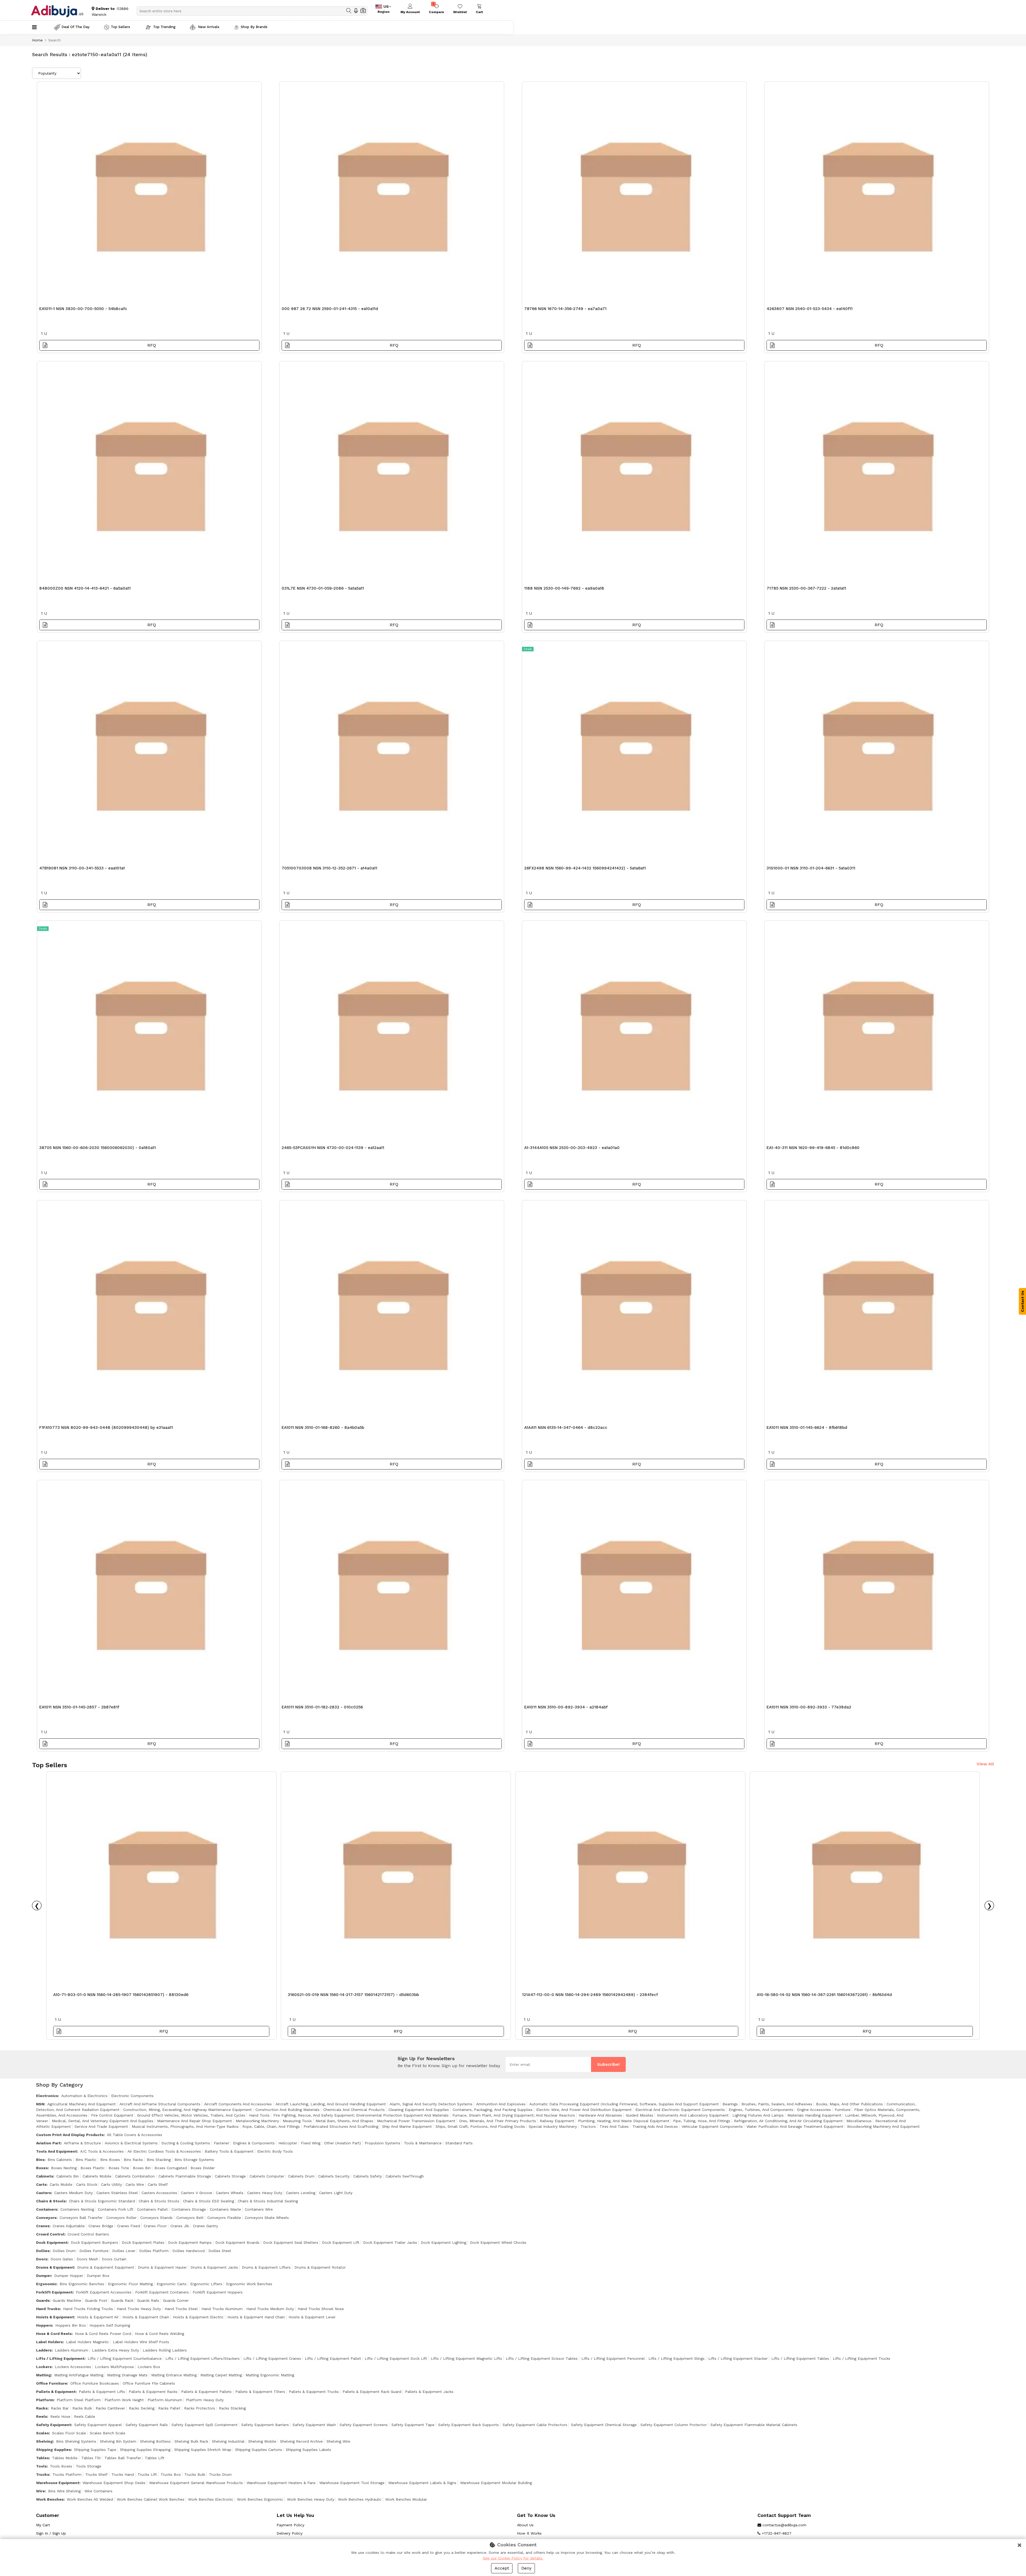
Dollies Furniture (94, 2251)
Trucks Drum (220, 2474)
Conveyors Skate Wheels (267, 2218)
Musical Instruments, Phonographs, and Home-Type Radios (185, 2126)
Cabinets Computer (267, 2176)
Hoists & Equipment (55, 2317)
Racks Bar (60, 2408)
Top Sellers (121, 27)
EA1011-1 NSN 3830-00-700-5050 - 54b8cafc (83, 309)
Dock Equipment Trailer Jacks (390, 2242)
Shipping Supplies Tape (95, 2450)
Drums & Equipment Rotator (320, 2267)
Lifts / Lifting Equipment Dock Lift (396, 2358)
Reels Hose (60, 2416)
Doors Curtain (114, 2259)
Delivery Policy (289, 2533)
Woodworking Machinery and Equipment (883, 2126)
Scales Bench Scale (108, 2433)
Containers (47, 2209)
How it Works (529, 2533)
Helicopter (288, 2143)
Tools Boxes (61, 2466)
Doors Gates (62, 2259)
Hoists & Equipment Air (98, 2317)
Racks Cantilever (110, 2408)
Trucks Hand (123, 2474)
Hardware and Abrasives (600, 2115)
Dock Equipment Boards (237, 2242)
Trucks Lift (147, 2474)
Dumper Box (98, 2276)
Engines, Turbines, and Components (761, 2110)
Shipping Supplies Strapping (145, 2450)
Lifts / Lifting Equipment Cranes (272, 2358)
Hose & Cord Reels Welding (160, 2334)
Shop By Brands (254, 27)
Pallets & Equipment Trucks (314, 2392)
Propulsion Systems (382, 2143)
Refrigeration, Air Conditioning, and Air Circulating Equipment (788, 2121)
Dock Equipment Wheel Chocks (498, 2242)
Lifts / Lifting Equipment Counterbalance (125, 2358)
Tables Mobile (65, 2458)
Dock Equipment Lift (341, 2242)
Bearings (730, 2104)
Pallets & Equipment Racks (153, 2392)
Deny (526, 2568)
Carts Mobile (61, 2184)
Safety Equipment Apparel (98, 2425)
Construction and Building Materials (287, 2110)
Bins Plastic (86, 2160)
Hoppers (44, 2325)
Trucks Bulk (195, 2474)
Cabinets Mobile (97, 2176)
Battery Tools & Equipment (229, 2151)
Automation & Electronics (84, 2096)
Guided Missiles (640, 2115)
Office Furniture (52, 2383)
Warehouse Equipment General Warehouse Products (196, 2483)
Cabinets (45, 2176)
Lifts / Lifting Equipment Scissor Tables (542, 2358)
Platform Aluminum (165, 2400)
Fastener (221, 2143)
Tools (41, 2466)
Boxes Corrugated (171, 2168)
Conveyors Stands (156, 2218)
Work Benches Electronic (211, 2499)
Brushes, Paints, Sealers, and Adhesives (777, 2104)
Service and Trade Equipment (101, 2126)
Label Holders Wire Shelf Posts (141, 2342)
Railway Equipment (557, 2121)
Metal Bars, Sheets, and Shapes (344, 2121)
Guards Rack (122, 2300)
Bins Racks (133, 2160)
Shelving (44, 2441)
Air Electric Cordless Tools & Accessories (164, 2151)
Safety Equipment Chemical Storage (604, 2425)
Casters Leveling (301, 2193)
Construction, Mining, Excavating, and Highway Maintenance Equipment (187, 2110)
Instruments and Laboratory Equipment (693, 2115)
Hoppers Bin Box (71, 2325)
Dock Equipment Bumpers (94, 2242)
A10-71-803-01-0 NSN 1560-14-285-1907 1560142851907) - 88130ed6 (121, 1995)
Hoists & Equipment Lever (312, 2317)
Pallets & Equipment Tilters (260, 2392)
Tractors (588, 2126)
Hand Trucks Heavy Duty (139, 2309)
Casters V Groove (197, 2193)
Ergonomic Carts (172, 2284)
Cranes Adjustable (69, 2226)
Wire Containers (98, 2491)
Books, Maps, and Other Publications (849, 2104)
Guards (43, 2300)
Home (37, 40)
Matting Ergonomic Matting (270, 2375)
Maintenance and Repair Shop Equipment (195, 2121)
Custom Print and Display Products (70, 2135)
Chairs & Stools (51, 2201)
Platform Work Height (124, 2400)
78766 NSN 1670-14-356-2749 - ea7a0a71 (565, 309)
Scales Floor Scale (69, 2433)
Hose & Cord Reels (54, 2334)
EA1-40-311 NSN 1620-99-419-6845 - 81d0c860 (813, 1148)
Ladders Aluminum (71, 2350)
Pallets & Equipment (56, 2392)
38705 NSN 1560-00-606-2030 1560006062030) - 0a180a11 (98, 1148)
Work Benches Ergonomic (260, 2499)
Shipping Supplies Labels (308, 2450)
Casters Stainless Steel (117, 2193)
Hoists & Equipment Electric (198, 2317)
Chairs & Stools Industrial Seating (268, 2201)
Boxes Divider (203, 2168)
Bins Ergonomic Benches (82, 2284)
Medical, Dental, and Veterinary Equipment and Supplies (103, 2121)
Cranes (43, 2226)
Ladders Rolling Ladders (165, 2350)
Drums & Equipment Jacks (214, 2267)
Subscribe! (608, 2064)
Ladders (44, 2350)
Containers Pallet (152, 2209)
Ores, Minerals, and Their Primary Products (498, 2121)
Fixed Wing (311, 2143)
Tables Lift (155, 2458)
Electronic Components (132, 2096)
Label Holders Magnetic (88, 2342)
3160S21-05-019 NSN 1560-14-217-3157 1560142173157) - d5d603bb (353, 1995)
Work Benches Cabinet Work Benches (151, 2499)
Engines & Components (254, 2143)
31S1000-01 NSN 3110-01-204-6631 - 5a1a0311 (811, 868)
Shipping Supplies (53, 2450)
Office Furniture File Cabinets (149, 2383)
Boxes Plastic (93, 2168)
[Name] (349, 11)
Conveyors (46, 2218)
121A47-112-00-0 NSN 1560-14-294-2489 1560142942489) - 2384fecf (590, 1995)
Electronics (47, 2096)
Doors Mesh (87, 2259)
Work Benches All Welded (90, 2499)
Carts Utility (111, 2184)
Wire (40, 2491)
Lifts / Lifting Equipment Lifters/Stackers (203, 2358)
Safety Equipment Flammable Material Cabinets (754, 2425)
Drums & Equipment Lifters (266, 2267)
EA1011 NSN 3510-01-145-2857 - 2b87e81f (79, 1707)
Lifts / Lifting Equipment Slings (677, 2358)
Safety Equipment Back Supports (469, 2425)
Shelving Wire (338, 2441)
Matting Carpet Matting (221, 2375)
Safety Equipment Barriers (265, 2425)
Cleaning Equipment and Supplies (419, 2110)
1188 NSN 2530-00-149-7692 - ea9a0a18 (564, 588)
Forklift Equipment (54, 2292)
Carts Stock (87, 2184)
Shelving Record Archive (301, 2441)
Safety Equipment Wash (314, 2425)
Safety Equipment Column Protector (674, 2425)
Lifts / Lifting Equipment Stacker (738, 2358)
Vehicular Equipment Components (712, 2126)
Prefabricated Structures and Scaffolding (341, 2126)
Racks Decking (142, 2408)
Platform (45, 2400)
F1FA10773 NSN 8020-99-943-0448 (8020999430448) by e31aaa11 (106, 1428)
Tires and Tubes (614, 2126)
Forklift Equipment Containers (162, 2292)
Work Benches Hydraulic (360, 2499)
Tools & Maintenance (423, 2143)
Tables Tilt (91, 2458)
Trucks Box (171, 2474)
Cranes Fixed (129, 2226)
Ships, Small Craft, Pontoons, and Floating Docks (480, 2126)
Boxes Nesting (64, 2168)
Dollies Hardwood (189, 2251)
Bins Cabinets (60, 2160)
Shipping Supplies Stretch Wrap (203, 2450)
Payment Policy (290, 2525)
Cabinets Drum (301, 2176)
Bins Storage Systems (194, 2160)
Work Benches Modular (406, 2499)
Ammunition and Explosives (501, 2104)
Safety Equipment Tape (413, 2425)
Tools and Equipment (57, 2151)
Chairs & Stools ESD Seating (209, 2201)
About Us (525, 2525)
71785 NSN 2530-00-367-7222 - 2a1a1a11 (806, 588)
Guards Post (96, 2300)
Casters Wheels (230, 2193)
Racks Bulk (82, 2408)
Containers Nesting (77, 2209)
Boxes (42, 2168)
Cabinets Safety (368, 2176)
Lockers (44, 2367)
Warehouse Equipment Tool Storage (352, 2483)
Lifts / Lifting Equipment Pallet (333, 2358)
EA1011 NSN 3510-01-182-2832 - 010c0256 (322, 1707)
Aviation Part (48, 2143)
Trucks (43, 2474)
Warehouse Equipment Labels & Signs (422, 2483)
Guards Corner (176, 2300)
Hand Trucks (48, 2309)
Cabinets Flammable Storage (185, 2176)
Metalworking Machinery (257, 2121)
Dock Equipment (52, 2242)
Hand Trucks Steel (181, 2309)
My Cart (43, 2525)
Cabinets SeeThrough (405, 2176)
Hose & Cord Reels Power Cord (103, 2334)
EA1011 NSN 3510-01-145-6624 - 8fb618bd (807, 1428)
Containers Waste (225, 2209)
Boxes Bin (142, 2168)
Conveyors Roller (121, 2218)
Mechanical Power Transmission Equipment (416, 2121)
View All (985, 1764)
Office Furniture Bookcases (95, 2383)
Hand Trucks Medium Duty (270, 2309)
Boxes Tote (119, 2168)
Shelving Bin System (118, 2441)
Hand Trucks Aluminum (222, 2309)
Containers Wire (259, 2209)
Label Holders (49, 2342)
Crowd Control (50, 2234)
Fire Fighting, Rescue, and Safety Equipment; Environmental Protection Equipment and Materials (361, 2115)
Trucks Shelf (96, 2474)
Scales (42, 2433)
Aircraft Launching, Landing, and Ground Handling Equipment (331, 2104)
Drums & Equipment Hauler (162, 2267)
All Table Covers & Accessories (135, 2135)
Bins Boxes (110, 2160)
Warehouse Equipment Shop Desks (114, 2483)
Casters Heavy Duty (265, 2193)
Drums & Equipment (55, 2267)
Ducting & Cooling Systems (186, 2143)
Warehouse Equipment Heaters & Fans (281, 2483)
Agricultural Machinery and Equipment (81, 2104)
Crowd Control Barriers (88, 2234)
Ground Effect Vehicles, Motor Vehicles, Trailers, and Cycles (191, 2115)
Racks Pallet (169, 2408)
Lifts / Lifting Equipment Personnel (613, 2358)
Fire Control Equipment (112, 2115)
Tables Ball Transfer (123, 2458)
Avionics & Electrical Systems (131, 2143)
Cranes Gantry (205, 2226)
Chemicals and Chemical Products (354, 2110)
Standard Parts (459, 2143)
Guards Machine (67, 2300)
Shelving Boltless (155, 2441)
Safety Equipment (54, 2425)
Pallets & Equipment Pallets (206, 2392)
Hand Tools (259, 2115)
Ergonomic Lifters (206, 2284)
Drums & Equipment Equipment (106, 2267)
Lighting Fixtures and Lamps (758, 2115)
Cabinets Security (334, 2176)
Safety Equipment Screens (364, 2425)
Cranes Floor (155, 2226)
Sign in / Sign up (51, 2533)
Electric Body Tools (275, 2151)
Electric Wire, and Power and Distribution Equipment (584, 2110)
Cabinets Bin (68, 2176)
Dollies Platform (154, 2251)
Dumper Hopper (69, 2276)
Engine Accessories (814, 2110)
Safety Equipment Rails (147, 2425)
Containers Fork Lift (116, 2209)
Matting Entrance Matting (174, 2375)
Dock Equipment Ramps (190, 2242)
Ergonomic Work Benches (249, 2284)
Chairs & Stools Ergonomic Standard (102, 2201)
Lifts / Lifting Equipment (60, 2358)
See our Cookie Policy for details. (513, 2558)
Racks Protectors (200, 2408)
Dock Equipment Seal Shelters (291, 2242)
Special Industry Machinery (553, 2126)
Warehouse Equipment (58, 2483)
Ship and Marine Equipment (407, 2126)
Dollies (43, 2251)
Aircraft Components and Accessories (238, 2104)
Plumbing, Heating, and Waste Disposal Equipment (624, 2121)
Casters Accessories (159, 2193)
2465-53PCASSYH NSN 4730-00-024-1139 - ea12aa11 (333, 1148)
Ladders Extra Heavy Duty (115, 2350)
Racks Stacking (232, 2408)
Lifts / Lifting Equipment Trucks (862, 2358)
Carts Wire (135, 2184)
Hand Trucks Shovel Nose (321, 2309)
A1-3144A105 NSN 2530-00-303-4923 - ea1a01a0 (572, 1148)
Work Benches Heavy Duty (311, 2499)
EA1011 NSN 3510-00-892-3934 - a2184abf (566, 1707)
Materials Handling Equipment (814, 2115)
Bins (40, 2160)
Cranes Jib (180, 2226)
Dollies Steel (220, 2251)
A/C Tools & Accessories (102, 2151)
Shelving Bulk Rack (191, 2441)
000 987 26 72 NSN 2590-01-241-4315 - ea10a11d (330, 309)
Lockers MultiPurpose (114, 2367)
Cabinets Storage (230, 2176)
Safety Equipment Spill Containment (205, 2425)
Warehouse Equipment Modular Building (496, 2483)
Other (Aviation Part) (343, 2143)
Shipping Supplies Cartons (259, 2450)
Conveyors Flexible (224, 2218)
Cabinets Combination (135, 2176)
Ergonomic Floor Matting (130, 2284)
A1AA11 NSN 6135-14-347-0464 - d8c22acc (566, 1428)
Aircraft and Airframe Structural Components (160, 2104)
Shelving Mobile (262, 2441)
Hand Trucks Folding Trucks (88, 2309)
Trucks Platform (67, 2474)
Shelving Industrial (228, 2441)
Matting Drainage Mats (127, 2375)
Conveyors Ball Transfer (81, 2218)
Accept (502, 2568)
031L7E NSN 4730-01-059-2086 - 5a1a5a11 (323, 588)
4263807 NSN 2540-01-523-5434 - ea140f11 (810, 309)
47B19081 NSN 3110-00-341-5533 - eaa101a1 (82, 868)
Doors (42, 2259)
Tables (42, 2458)
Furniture (843, 2110)
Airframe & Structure (82, 2143)
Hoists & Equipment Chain (146, 2317)
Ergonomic (46, 2284)
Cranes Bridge (101, 2226)
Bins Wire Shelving (64, 2491)
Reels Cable (85, 2416)
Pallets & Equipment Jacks (429, 2392)
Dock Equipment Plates (143, 2242)
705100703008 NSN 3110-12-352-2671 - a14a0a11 (329, 868)
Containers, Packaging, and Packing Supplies (493, 2110)
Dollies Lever (124, 2251)
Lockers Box (149, 2367)
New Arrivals (208, 27)
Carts (41, 2184)
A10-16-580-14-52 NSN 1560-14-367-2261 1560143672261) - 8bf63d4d (824, 1995)
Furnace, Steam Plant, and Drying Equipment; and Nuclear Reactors (514, 2115)
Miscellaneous (859, 2121)
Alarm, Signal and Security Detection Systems (431, 2104)
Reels (42, 2416)
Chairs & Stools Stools (159, 2201)
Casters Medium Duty (73, 2193)
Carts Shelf (158, 2184)
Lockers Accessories (73, 2367)
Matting (44, 2375)
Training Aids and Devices (655, 2126)
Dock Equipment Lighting (444, 2242)
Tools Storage (89, 2466)
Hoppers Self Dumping (110, 2325)
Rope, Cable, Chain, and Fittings (271, 2126)
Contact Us (1023, 1301)
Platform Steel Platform (79, 2400)
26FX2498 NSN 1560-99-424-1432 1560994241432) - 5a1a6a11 (585, 868)
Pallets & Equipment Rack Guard (372, 2392)
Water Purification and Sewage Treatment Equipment (795, 2126)
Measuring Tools (297, 2121)
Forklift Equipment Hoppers (218, 2292)
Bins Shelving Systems (76, 2441)
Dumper (44, 2276)
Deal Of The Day (75, 27)
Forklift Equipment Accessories (104, 2292)
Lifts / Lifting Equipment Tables (800, 2358)
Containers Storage (189, 2209)
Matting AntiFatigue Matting (79, 2375)
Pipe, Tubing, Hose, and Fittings (702, 2121)
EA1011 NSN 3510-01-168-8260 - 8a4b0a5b (323, 1428)
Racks (42, 2408)
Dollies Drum (64, 2251)
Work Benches (50, 2499)
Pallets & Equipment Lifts (102, 2392)
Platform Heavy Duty (205, 2400)
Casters (44, 2193)
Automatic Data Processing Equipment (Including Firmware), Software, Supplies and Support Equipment (624, 2104)
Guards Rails (148, 2300)
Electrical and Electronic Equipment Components (680, 2110)
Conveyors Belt (190, 2218)
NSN (40, 2104)
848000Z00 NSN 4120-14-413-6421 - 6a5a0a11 (85, 588)
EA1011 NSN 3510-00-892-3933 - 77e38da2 (809, 1707)
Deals (528, 649)
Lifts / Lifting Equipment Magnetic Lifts (466, 2358)
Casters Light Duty (336, 2193)
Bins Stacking (159, 2160)
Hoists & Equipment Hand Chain (256, 2317)
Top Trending (164, 27)
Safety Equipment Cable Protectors (535, 2425)
